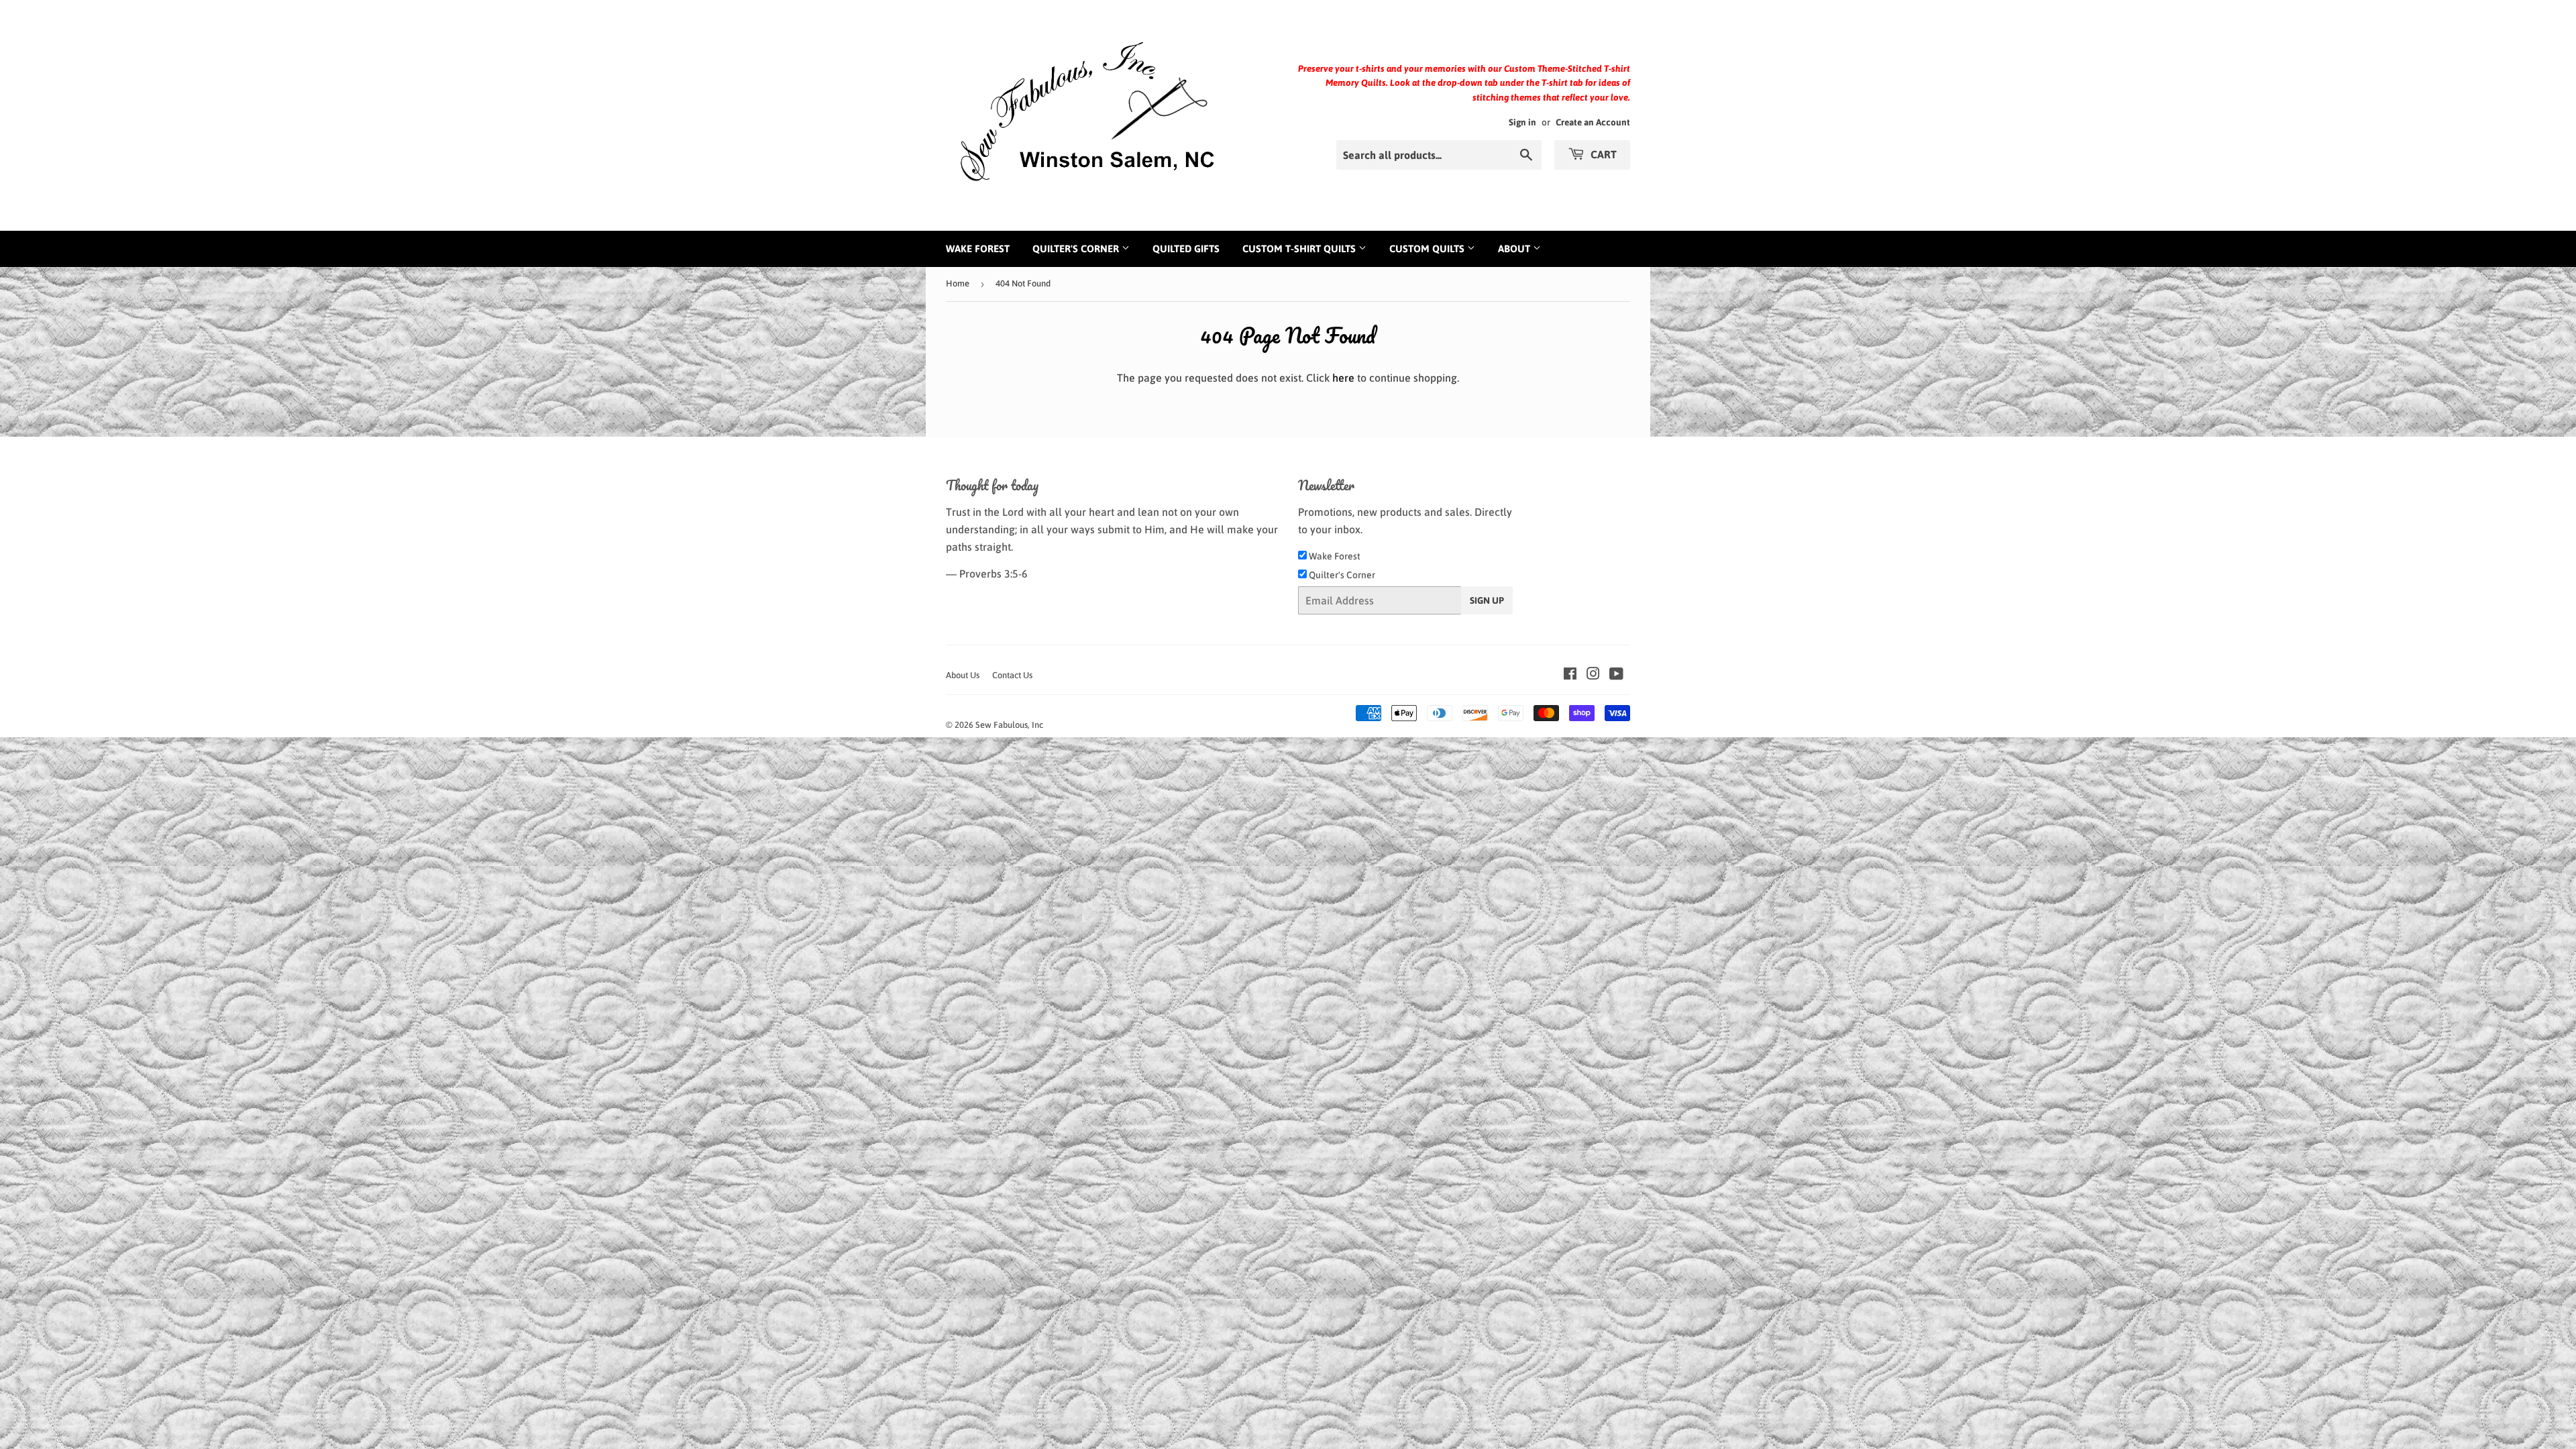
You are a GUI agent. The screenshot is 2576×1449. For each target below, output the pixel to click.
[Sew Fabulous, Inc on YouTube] (1616, 675)
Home (958, 283)
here (1343, 378)
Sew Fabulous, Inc (1009, 725)
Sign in (1522, 122)
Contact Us (1012, 675)
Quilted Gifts (1186, 249)
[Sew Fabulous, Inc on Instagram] (1593, 675)
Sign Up (1487, 600)
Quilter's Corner (1077, 249)
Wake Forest (978, 249)
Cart (1602, 154)
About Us (963, 675)
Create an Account (1593, 122)
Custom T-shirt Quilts (1300, 249)
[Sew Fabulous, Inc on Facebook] (1570, 675)
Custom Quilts (1428, 249)
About (1515, 249)
